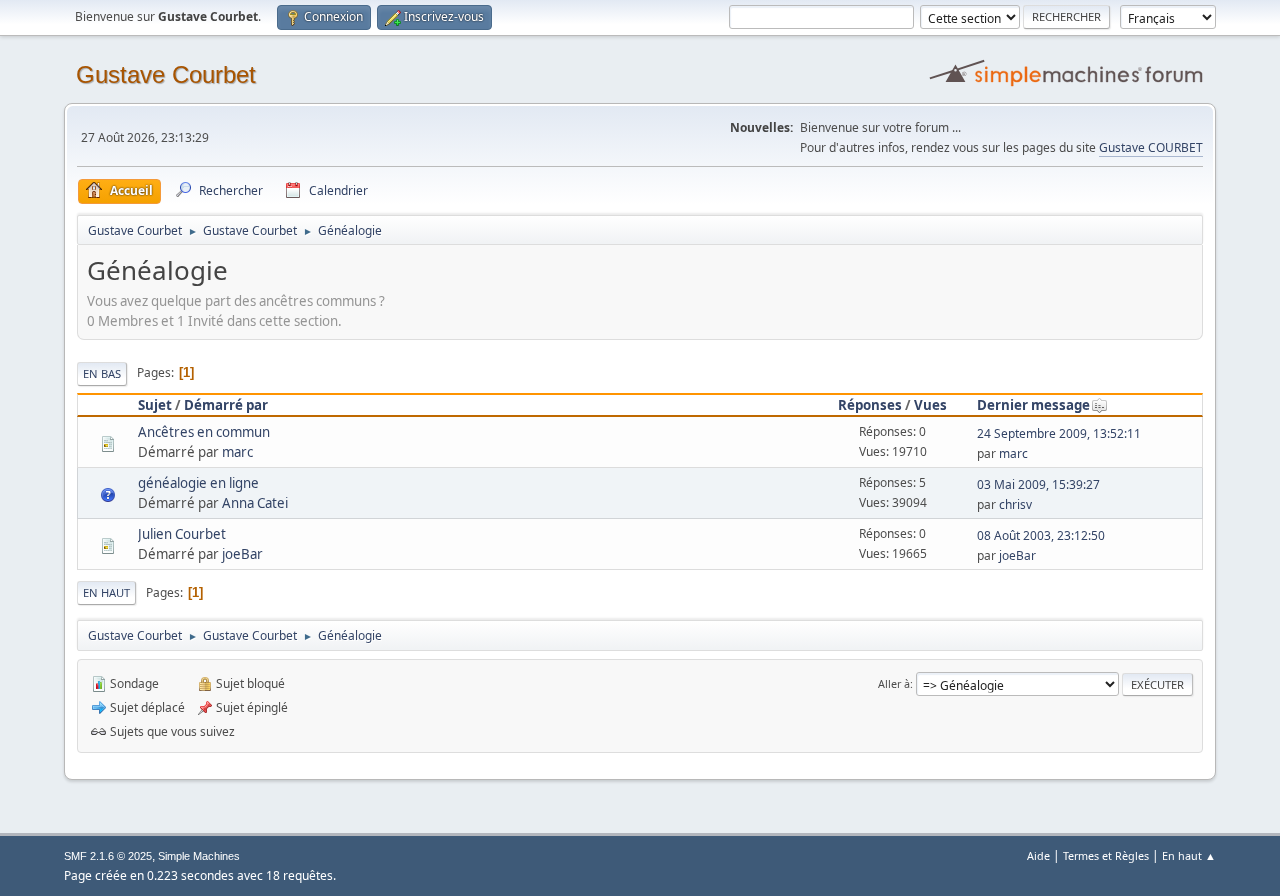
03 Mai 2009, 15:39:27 (1038, 484)
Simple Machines (199, 856)
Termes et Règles (1106, 855)
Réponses (870, 405)
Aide (1038, 855)
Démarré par (226, 405)
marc (237, 452)
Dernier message (1033, 405)
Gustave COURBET (1151, 147)
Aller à (894, 683)
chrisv (1015, 504)
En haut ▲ (1189, 855)
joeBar (242, 554)
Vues (930, 405)
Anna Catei (255, 503)
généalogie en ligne (198, 483)
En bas (102, 373)
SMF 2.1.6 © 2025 (108, 856)
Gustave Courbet (166, 74)
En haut (106, 592)
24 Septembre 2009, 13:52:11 (1059, 433)
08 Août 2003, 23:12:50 (1041, 535)
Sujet (155, 405)
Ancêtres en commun (204, 432)
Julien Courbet (182, 534)
